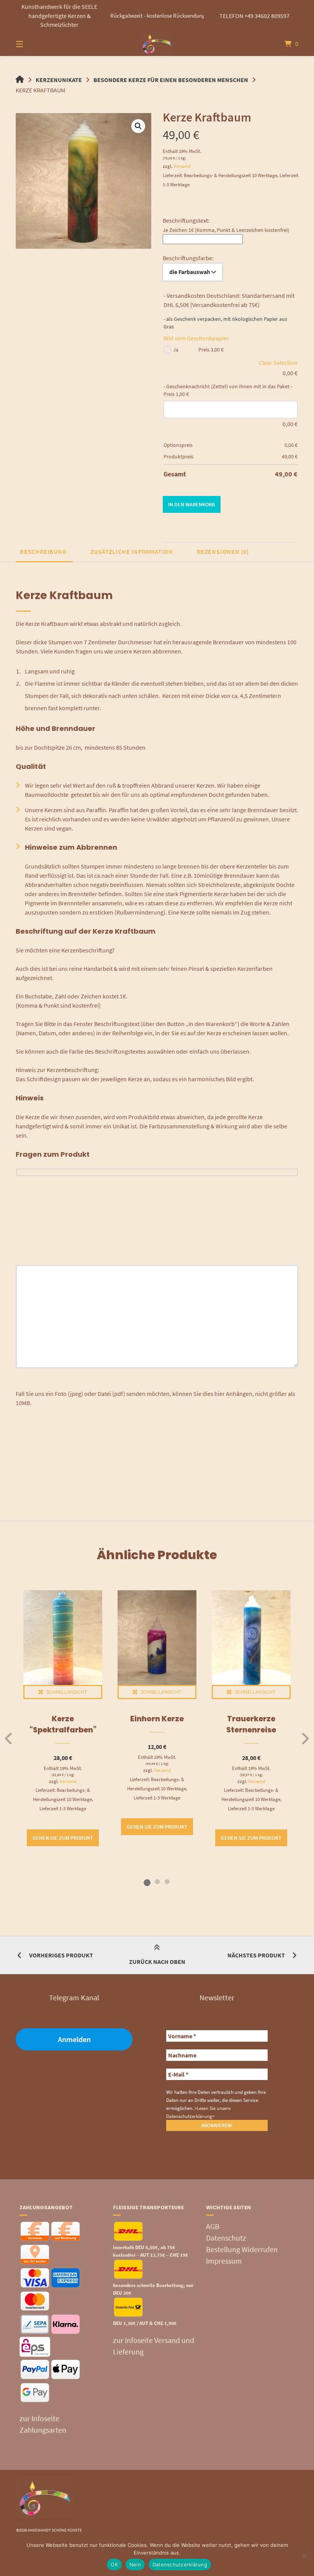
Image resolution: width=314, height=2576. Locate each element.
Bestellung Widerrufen (242, 2249)
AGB (213, 2226)
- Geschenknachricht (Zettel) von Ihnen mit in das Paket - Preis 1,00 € (228, 390)
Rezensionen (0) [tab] (223, 552)
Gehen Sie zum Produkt (63, 1838)
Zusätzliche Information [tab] (132, 552)
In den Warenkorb (191, 504)
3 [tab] (167, 1882)
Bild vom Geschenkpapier (196, 338)
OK (114, 2565)
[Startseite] (157, 44)
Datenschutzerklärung (180, 2565)
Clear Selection (278, 363)
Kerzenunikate (59, 80)
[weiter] (305, 1739)
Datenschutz (226, 2238)
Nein (135, 2565)
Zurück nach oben (157, 1962)
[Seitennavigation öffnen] (33, 44)
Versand (182, 166)
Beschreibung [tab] (43, 552)
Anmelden (74, 2039)
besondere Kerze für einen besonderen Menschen (171, 80)
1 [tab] (147, 1882)
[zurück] (9, 1739)
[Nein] (304, 2556)
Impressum (224, 2261)
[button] (138, 126)
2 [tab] (157, 1882)
